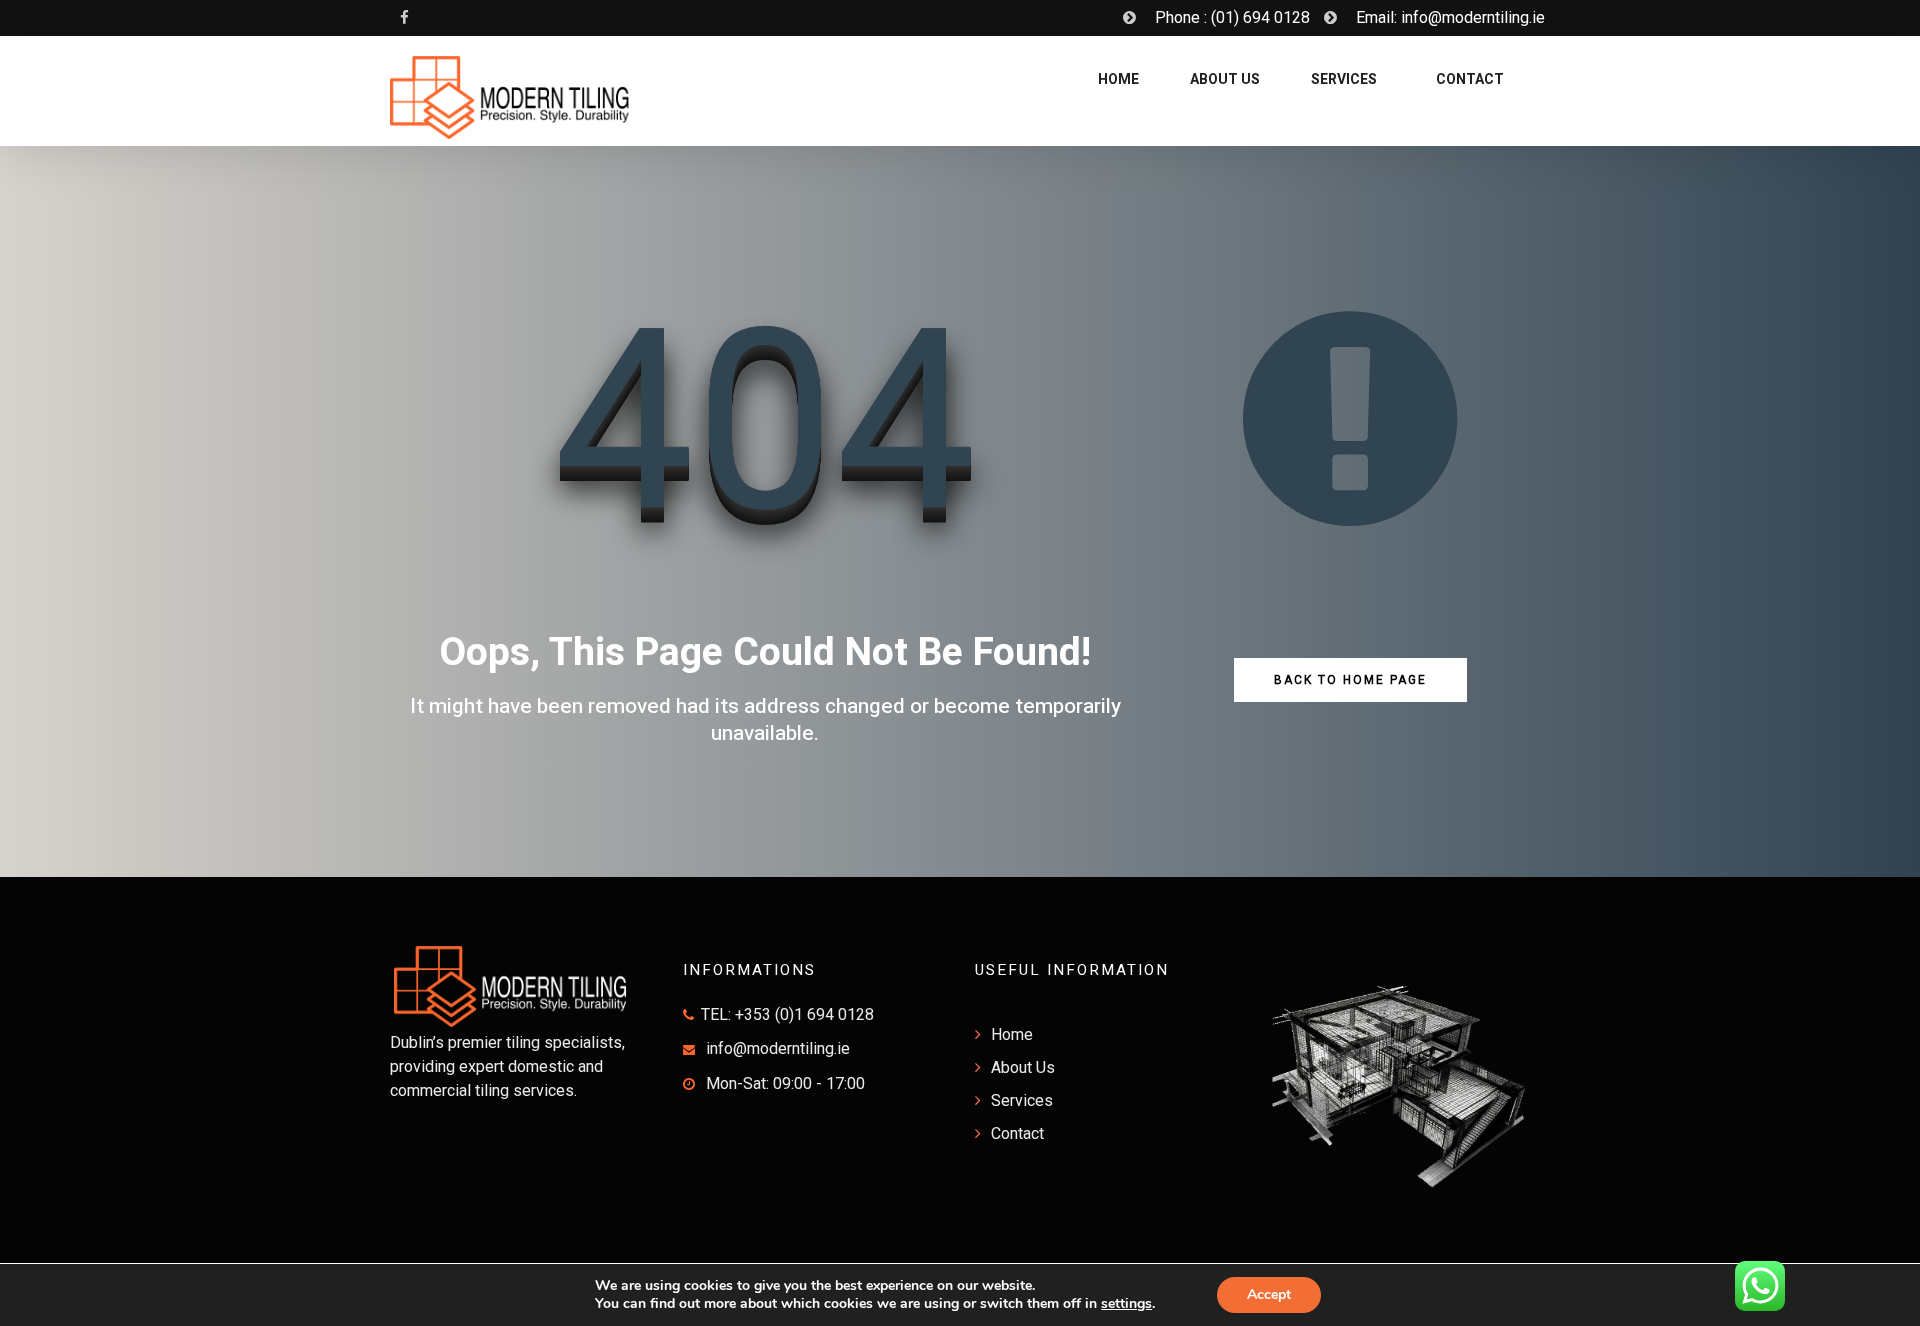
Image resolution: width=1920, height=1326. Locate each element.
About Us (1225, 79)
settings (1126, 1304)
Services (1344, 79)
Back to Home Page (1350, 680)
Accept (1269, 1294)
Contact (1468, 79)
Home (1117, 79)
